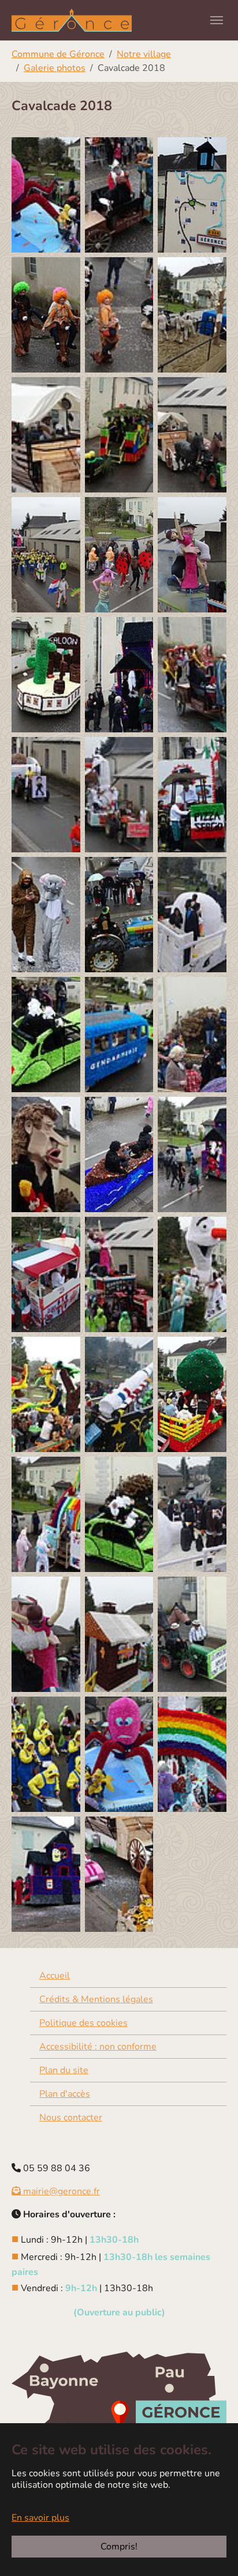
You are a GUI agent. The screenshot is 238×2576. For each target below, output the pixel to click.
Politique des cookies (83, 2023)
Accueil (55, 1976)
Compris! (119, 2547)
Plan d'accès (65, 2094)
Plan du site (64, 2070)
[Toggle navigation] (217, 20)
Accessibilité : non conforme (98, 2047)
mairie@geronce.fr (60, 2191)
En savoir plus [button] (40, 2518)
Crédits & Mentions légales (96, 1999)
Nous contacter (71, 2118)
